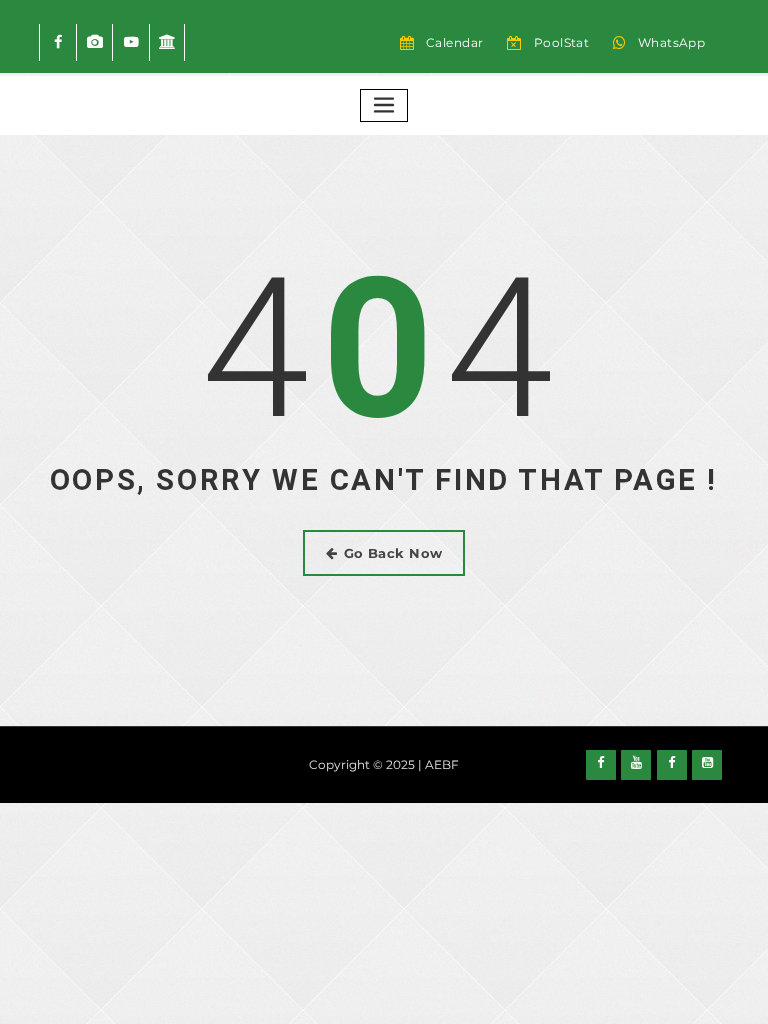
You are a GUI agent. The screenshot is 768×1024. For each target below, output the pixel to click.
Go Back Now (393, 553)
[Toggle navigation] (384, 105)
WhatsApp (672, 42)
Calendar (455, 42)
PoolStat (562, 42)
